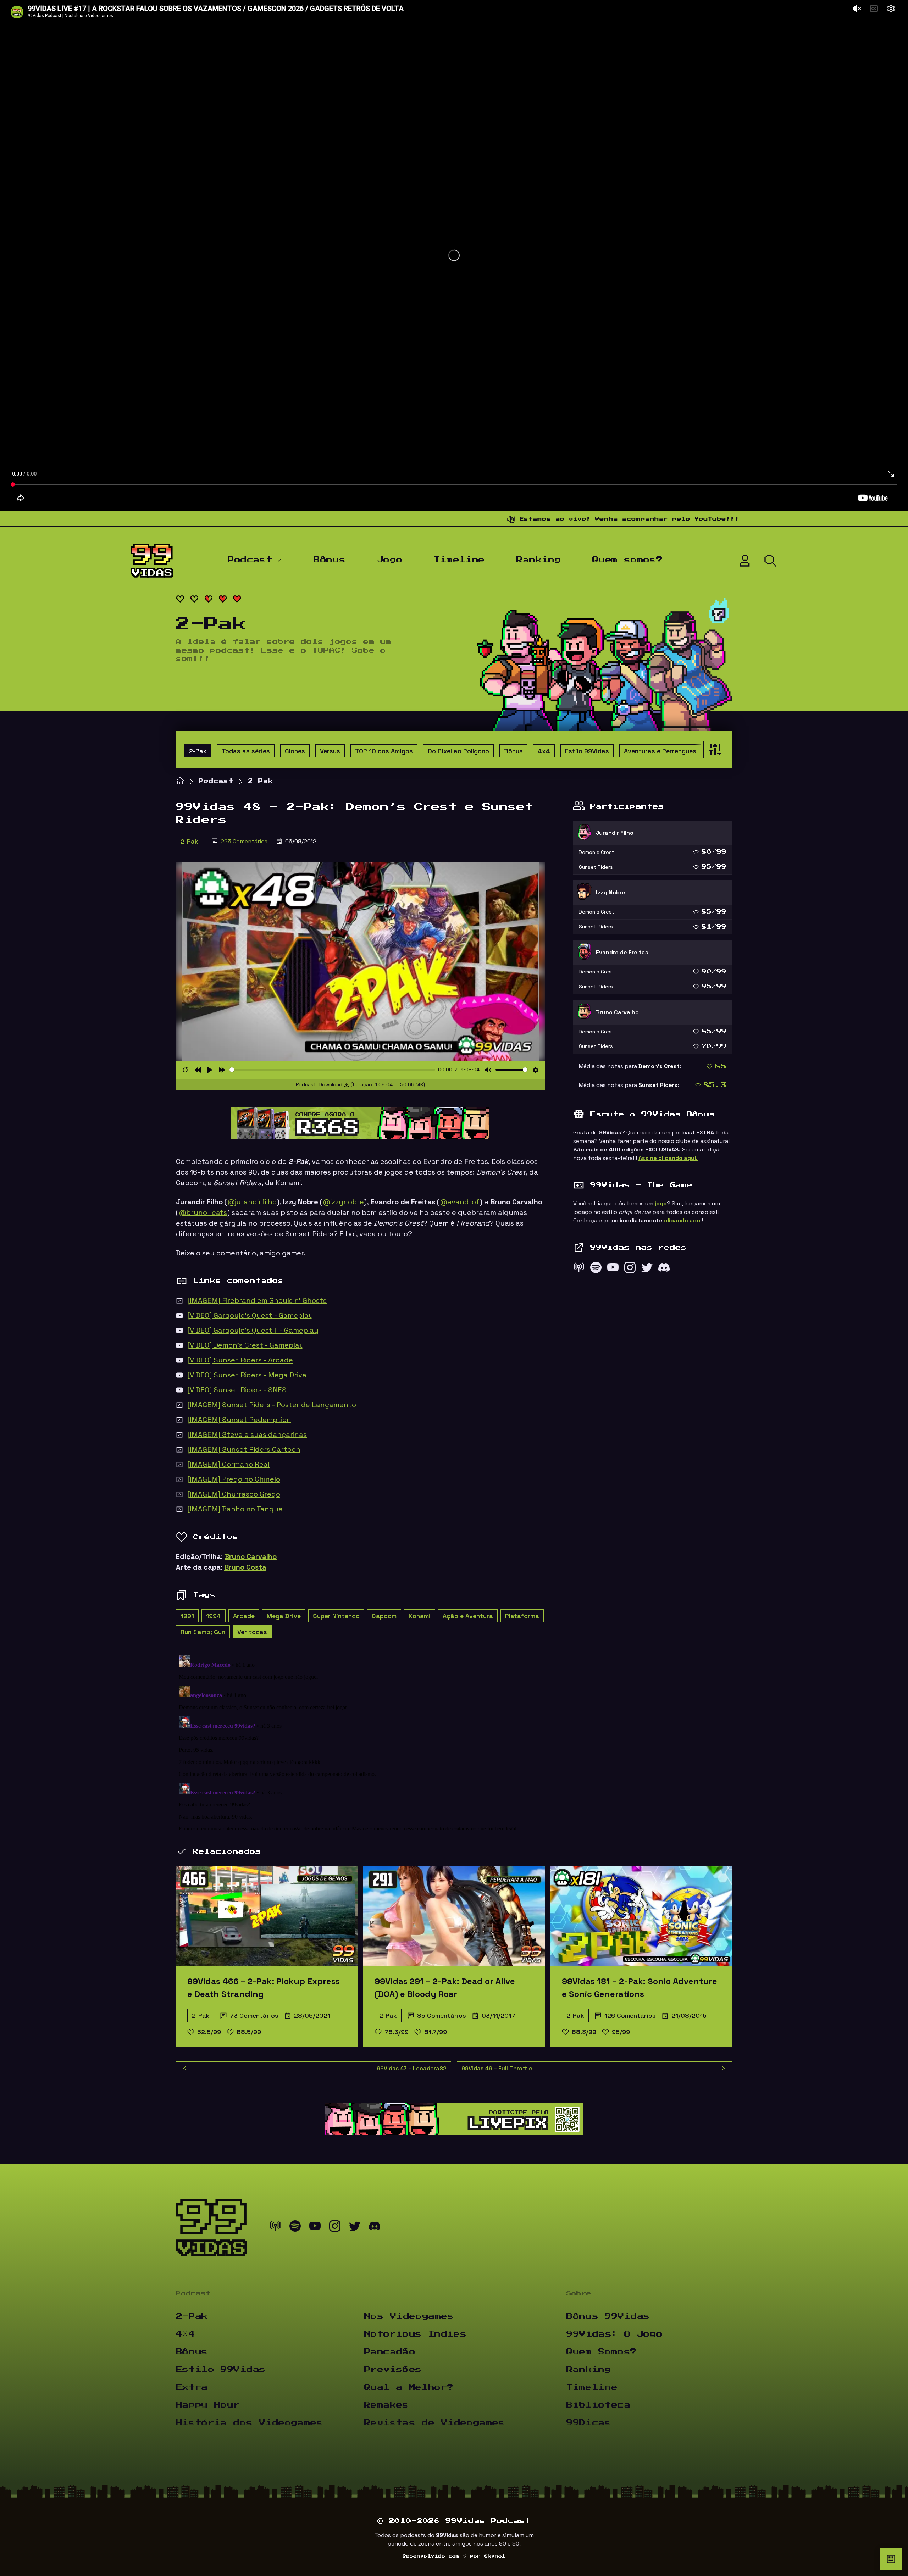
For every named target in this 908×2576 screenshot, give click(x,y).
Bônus (330, 560)
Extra (192, 2387)
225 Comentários (244, 841)
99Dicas (589, 2423)
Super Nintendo (336, 1616)
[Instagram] (630, 1269)
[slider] (333, 1070)
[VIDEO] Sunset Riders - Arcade (240, 1360)
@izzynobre (343, 1202)
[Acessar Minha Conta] (745, 561)
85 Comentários (442, 2016)
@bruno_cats (203, 1212)
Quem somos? (627, 560)
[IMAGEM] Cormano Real (228, 1464)
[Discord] (664, 1269)
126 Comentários (630, 2016)
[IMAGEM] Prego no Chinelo (234, 1479)
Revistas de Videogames (435, 2423)
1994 (214, 1616)
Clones (295, 751)
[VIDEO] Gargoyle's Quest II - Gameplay (253, 1330)
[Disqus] (360, 1741)
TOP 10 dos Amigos (384, 751)
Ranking (539, 560)
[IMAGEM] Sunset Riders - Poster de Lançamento (272, 1405)
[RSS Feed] (579, 1269)
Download (331, 1084)
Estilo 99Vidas (587, 751)
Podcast (250, 560)
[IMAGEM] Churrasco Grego (234, 1494)
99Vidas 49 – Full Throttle (497, 2068)
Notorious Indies (415, 2334)
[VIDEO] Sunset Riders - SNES (237, 1390)
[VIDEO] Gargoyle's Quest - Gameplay (250, 1315)
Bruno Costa (245, 1567)
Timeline (459, 560)
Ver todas (252, 1632)
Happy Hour (208, 2405)
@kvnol (495, 2556)
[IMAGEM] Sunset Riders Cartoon (244, 1449)
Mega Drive (284, 1616)
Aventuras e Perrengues (660, 751)
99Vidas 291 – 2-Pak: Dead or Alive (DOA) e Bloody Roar (445, 1987)
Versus (330, 751)
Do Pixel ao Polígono (458, 751)
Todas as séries (246, 751)
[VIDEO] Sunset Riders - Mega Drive (247, 1375)
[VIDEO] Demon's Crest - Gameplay (246, 1345)
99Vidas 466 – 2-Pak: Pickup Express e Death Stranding (264, 1987)
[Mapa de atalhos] (891, 2559)
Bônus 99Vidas (608, 2316)
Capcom (384, 1616)
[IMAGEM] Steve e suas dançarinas (247, 1434)
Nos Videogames (409, 2316)
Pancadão (390, 2352)
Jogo (390, 560)
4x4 (544, 751)
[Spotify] (596, 1269)
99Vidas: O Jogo (614, 2334)
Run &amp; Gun (203, 1632)
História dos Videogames (250, 2423)
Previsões (393, 2370)
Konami (420, 1616)
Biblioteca (598, 2405)
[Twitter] (647, 1269)
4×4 (186, 2334)
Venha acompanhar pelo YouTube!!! (554, 519)
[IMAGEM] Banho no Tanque (235, 1509)
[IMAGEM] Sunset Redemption (239, 1420)
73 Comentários (254, 2016)
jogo (661, 1203)
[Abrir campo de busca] (770, 561)
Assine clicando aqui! (668, 1158)
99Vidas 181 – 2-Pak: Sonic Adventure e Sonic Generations (640, 1987)
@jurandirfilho (252, 1202)
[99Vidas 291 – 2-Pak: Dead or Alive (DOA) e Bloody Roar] (454, 1916)
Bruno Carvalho (251, 1556)
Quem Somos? (602, 2352)
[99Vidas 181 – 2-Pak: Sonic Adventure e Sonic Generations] (641, 1916)
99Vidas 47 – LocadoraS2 (412, 2068)
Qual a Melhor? (409, 2387)
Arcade (244, 1616)
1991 (187, 1616)
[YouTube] (613, 1269)
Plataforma (522, 1616)
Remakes (387, 2405)
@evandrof (460, 1202)
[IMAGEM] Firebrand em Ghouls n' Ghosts (257, 1300)
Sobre (579, 2294)
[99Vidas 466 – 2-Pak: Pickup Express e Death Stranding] (267, 1916)
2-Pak (198, 751)
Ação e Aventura (468, 1616)
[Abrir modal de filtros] (713, 750)
